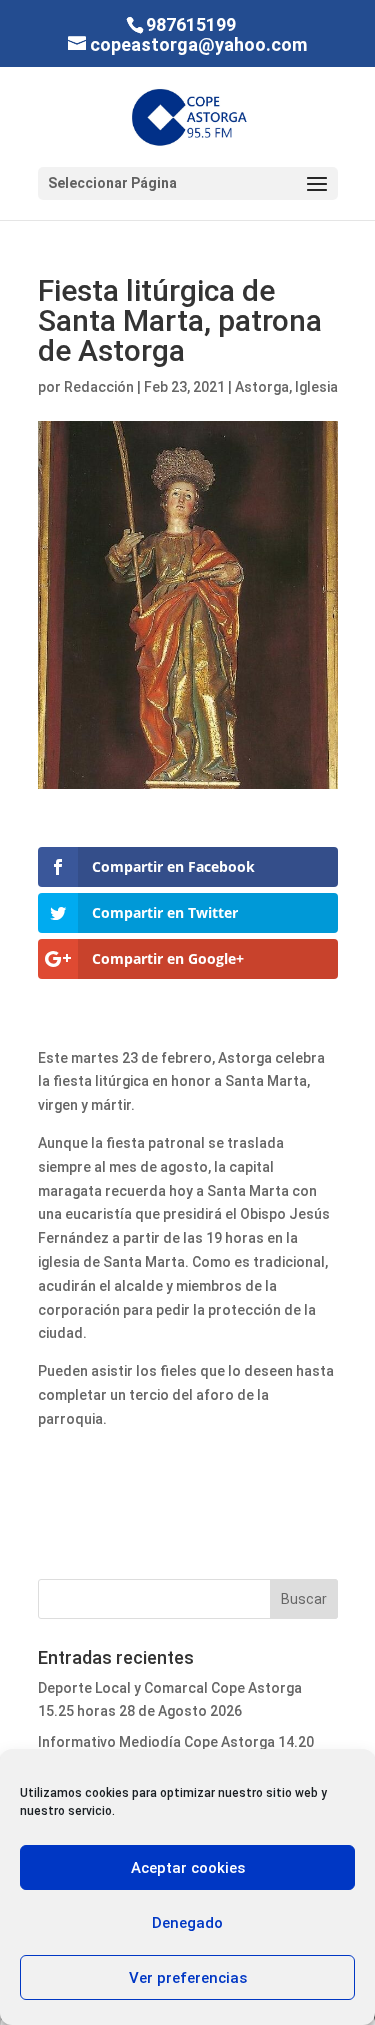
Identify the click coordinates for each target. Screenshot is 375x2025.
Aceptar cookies (188, 1868)
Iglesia (316, 387)
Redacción (99, 387)
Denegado (187, 1923)
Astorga (262, 387)
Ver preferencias (188, 1978)
